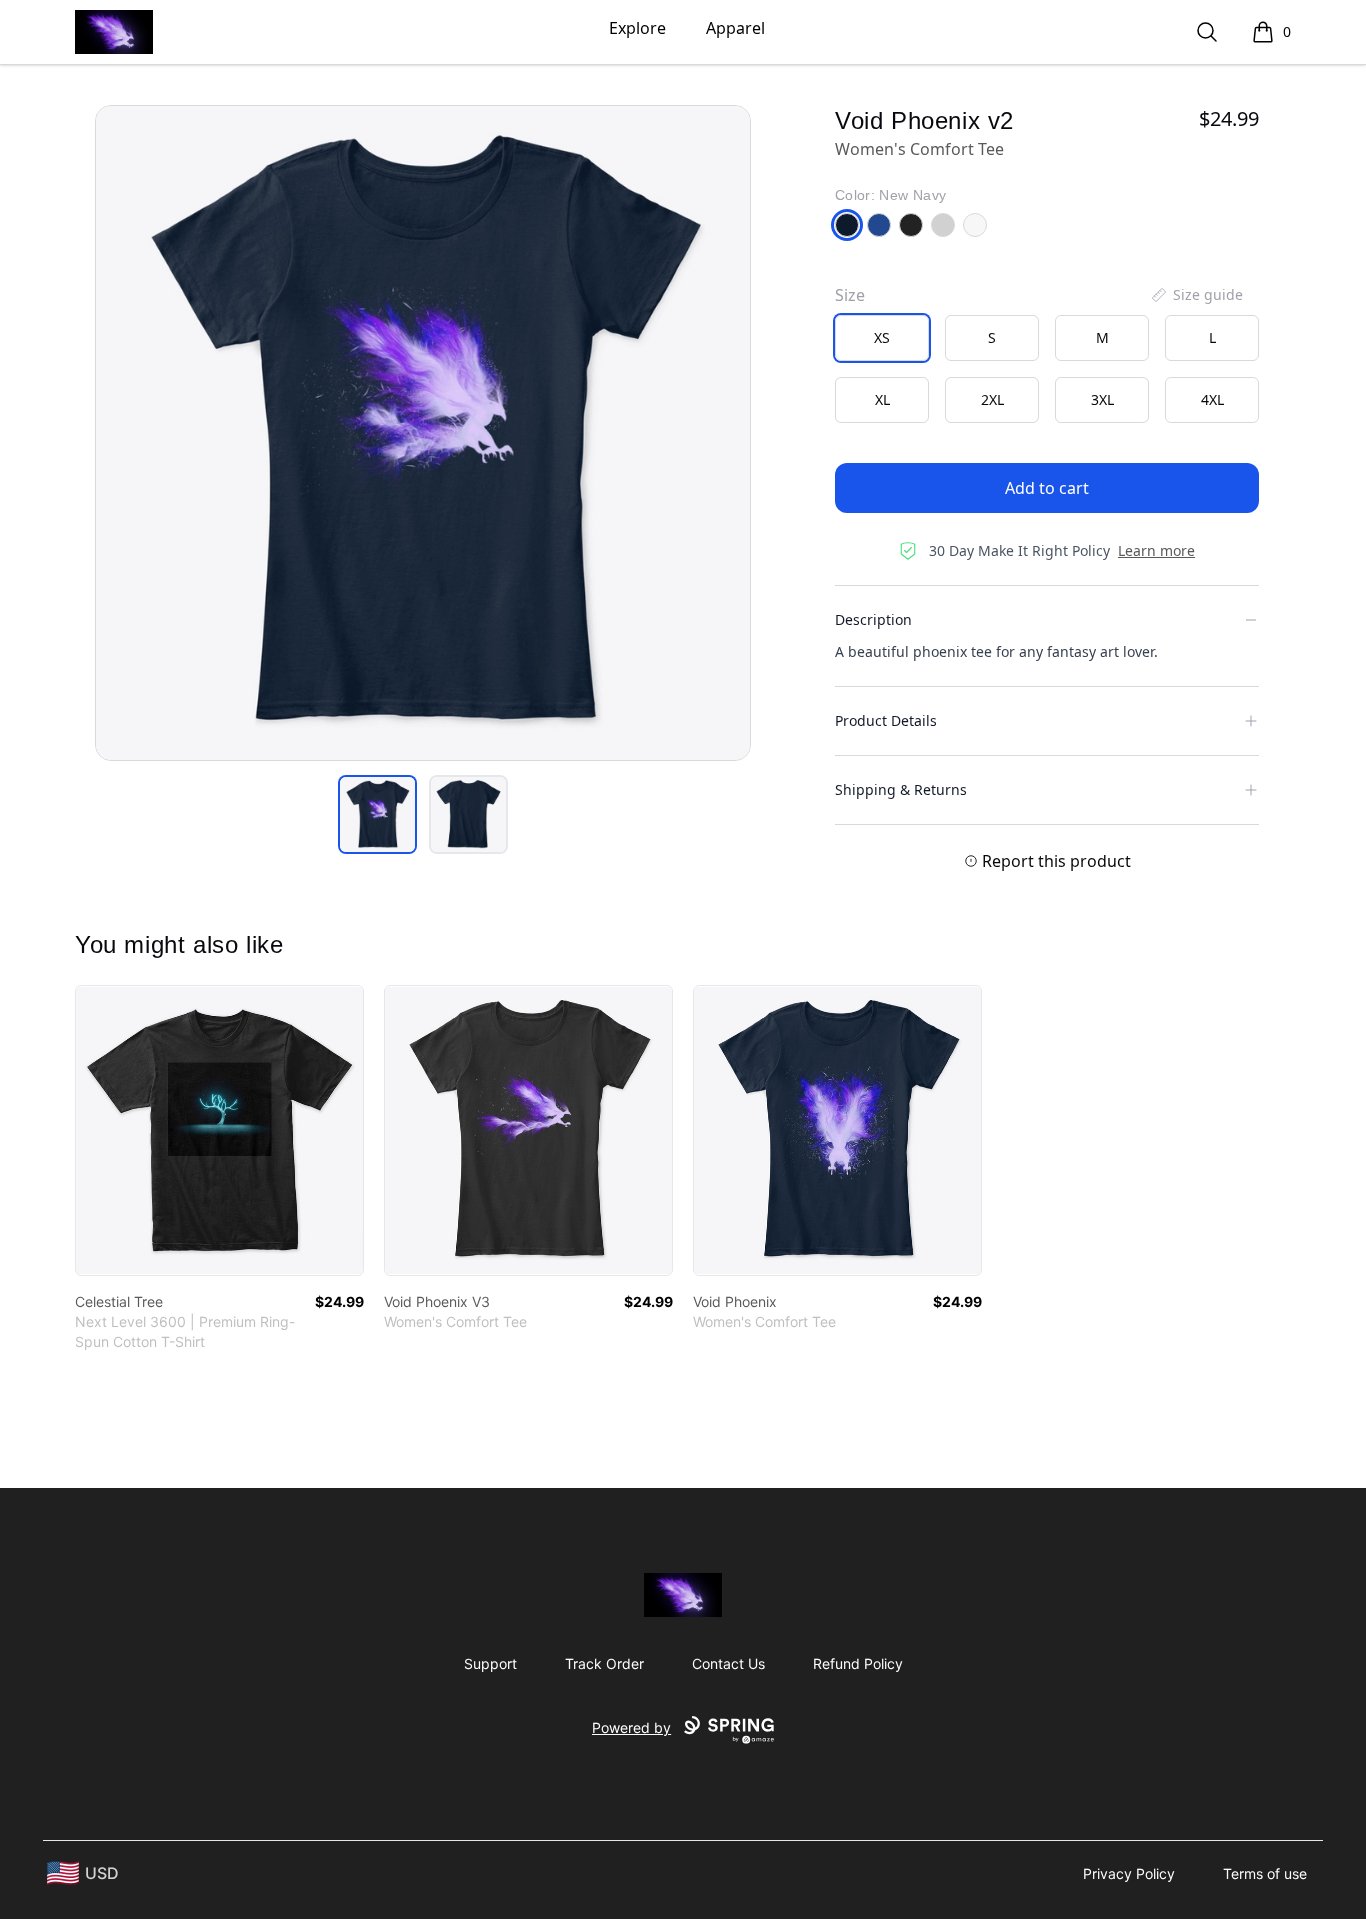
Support (490, 1663)
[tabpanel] (423, 433)
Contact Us (728, 1663)
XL (882, 399)
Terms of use (1265, 1873)
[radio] (882, 338)
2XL (992, 399)
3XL (1102, 399)
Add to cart (1047, 488)
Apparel (735, 28)
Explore (637, 28)
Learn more (1156, 550)
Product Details (886, 720)
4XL (1212, 399)
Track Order (604, 1663)
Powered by (631, 1727)
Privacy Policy (1129, 1873)
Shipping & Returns (901, 789)
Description (873, 619)
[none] (1196, 295)
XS (882, 337)
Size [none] (850, 295)
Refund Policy (858, 1663)
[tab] (377, 814)
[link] (219, 1130)
